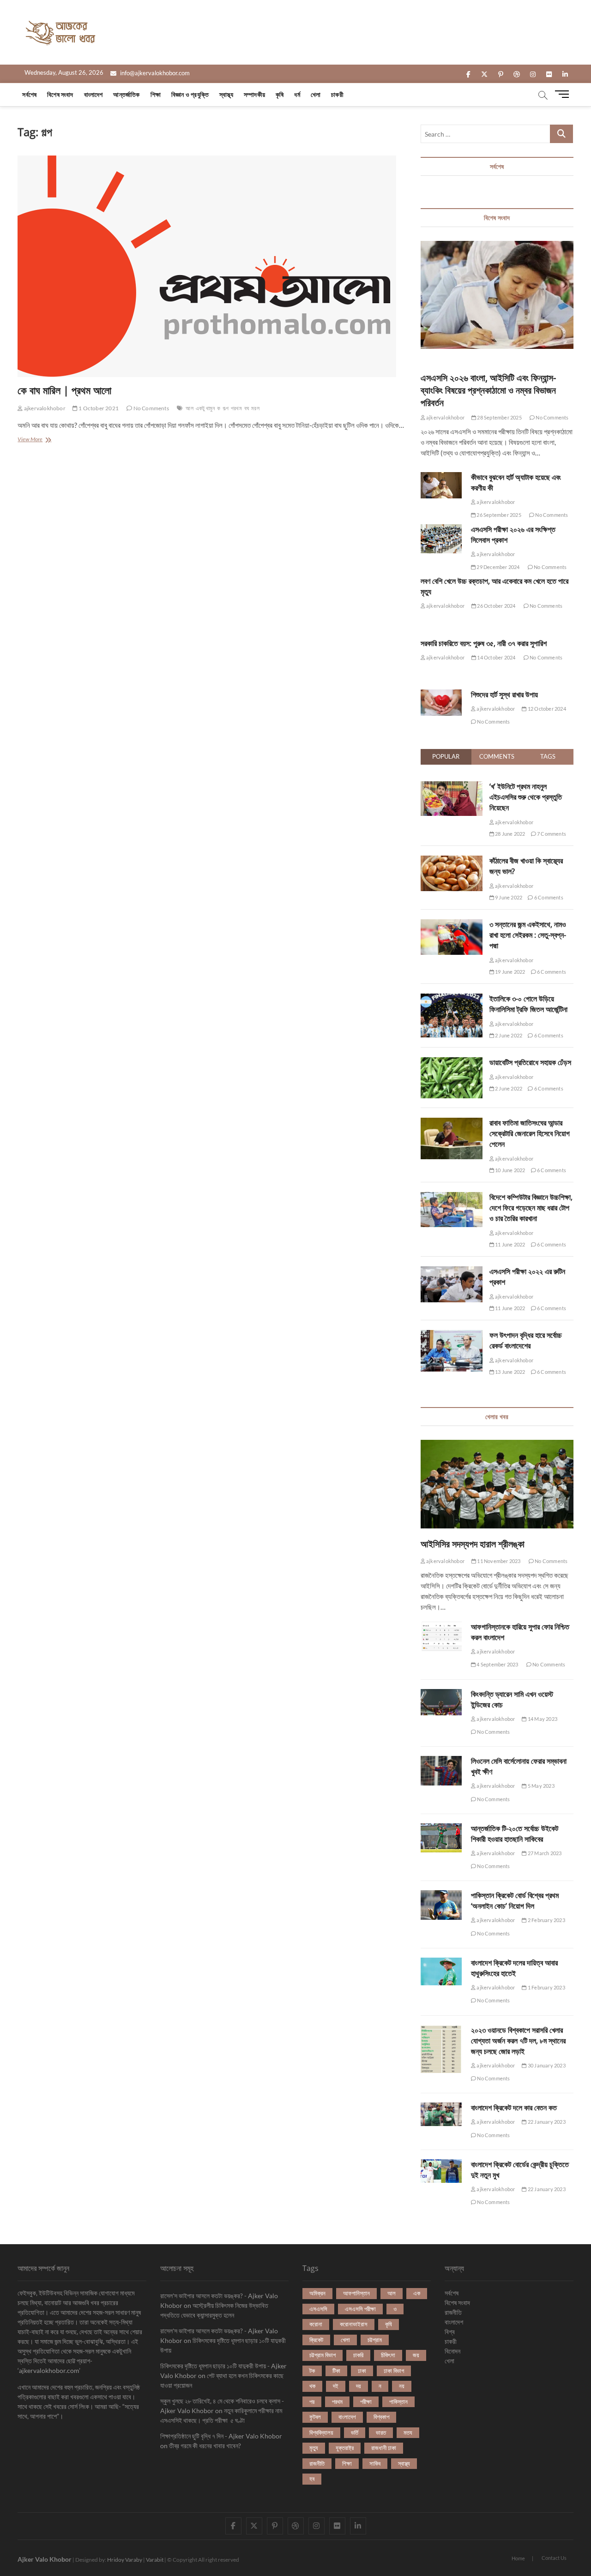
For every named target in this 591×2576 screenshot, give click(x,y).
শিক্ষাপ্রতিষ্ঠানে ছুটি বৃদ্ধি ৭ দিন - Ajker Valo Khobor (221, 2436)
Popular (446, 756)
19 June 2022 (510, 972)
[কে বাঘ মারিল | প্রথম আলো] (212, 266)
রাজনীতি (317, 2463)
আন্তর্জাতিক (126, 94)
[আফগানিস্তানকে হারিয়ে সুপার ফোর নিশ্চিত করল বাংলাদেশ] (441, 1636)
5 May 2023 (540, 1786)
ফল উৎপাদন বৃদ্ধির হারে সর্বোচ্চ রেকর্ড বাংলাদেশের (526, 1340)
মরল (255, 408)
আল (189, 408)
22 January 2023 (546, 2122)
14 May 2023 (542, 1719)
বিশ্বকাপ (381, 2417)
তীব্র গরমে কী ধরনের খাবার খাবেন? (205, 2446)
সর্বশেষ (29, 94)
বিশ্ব (450, 2332)
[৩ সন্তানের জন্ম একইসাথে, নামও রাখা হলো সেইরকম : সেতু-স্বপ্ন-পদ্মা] (452, 924)
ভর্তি (355, 2432)
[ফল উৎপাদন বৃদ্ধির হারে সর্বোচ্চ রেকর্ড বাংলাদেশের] (452, 1335)
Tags (548, 756)
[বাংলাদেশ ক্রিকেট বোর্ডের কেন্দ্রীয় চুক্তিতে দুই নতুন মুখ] (441, 2171)
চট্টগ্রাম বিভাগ (323, 2355)
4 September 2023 (497, 1664)
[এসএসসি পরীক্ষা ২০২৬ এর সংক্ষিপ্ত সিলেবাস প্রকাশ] (441, 539)
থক (312, 2386)
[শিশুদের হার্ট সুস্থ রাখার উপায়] (441, 703)
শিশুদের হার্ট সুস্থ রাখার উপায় (504, 695)
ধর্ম (297, 94)
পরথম (236, 408)
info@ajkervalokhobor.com (154, 73)
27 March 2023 (544, 1853)
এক (417, 2293)
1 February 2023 (546, 1987)
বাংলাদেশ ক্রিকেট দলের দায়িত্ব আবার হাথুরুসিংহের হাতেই (514, 1968)
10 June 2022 (510, 1170)
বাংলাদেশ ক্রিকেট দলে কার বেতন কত (514, 2108)
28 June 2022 (510, 834)
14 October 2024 (496, 657)
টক (312, 2371)
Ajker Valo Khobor (45, 2559)
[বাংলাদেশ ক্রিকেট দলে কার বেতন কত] (441, 2114)
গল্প (226, 408)
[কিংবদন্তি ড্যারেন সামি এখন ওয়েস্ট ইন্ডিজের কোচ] (441, 1702)
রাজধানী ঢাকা (384, 2448)
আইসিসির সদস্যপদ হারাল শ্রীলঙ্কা (473, 1544)
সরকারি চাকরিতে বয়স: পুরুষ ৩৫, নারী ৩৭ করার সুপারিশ (484, 643)
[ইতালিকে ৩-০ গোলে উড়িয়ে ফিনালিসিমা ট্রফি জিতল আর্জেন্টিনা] (452, 999)
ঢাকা (362, 2371)
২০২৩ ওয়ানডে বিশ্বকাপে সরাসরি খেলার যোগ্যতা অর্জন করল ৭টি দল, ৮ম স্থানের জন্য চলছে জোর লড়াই (518, 2041)
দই (336, 2386)
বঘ (247, 408)
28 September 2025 (499, 417)
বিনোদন (452, 2351)
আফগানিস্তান (356, 2293)
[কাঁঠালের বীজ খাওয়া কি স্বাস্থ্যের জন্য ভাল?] (452, 861)
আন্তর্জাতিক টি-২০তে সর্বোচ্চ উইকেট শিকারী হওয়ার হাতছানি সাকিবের (515, 1834)
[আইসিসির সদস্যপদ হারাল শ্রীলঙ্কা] (497, 1484)
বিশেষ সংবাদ (60, 94)
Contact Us (554, 2558)
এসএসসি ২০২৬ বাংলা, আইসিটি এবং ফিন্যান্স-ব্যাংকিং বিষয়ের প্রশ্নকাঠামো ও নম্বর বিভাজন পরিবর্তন (488, 390)
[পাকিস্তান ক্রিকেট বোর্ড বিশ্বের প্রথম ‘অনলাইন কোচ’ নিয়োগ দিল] (441, 1905)
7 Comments (551, 834)
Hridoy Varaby (125, 2560)
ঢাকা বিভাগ (394, 2371)
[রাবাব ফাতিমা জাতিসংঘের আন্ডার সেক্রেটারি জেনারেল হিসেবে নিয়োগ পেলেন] (452, 1123)
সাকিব (375, 2463)
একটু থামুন (205, 408)
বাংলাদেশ (93, 94)
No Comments (150, 408)
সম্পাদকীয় (254, 94)
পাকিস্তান (398, 2402)
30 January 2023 (546, 2065)
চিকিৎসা (388, 2355)
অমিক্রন (317, 2293)
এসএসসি (318, 2309)
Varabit (155, 2560)
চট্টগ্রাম (375, 2340)
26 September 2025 (498, 515)
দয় (359, 2386)
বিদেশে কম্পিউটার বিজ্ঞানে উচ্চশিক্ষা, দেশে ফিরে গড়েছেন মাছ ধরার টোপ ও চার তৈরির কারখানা (531, 1208)
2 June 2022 (508, 1035)
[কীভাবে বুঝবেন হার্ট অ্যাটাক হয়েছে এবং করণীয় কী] (441, 485)
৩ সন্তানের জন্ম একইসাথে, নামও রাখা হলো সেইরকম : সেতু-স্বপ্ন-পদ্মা (528, 935)
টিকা (336, 2371)
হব (312, 2479)
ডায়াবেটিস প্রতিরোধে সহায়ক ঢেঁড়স (530, 1062)
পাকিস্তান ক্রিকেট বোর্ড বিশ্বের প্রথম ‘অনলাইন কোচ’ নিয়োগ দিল (515, 1901)
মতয (408, 2432)
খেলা (316, 94)
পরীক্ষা (366, 2402)
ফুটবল (315, 2417)
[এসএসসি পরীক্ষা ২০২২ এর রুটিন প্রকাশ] (452, 1271)
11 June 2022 (510, 1244)
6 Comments (548, 897)
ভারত (381, 2432)
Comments (497, 756)
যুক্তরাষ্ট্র (345, 2448)
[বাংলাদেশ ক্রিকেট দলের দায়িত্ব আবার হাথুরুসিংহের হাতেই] (441, 1971)
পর (312, 2402)
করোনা (316, 2324)
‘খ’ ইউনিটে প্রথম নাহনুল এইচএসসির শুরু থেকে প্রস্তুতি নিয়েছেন (526, 797)
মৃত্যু (314, 2448)
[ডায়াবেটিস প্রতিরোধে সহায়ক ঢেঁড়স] (452, 1062)
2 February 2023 (546, 1920)
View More (35, 440)
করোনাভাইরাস (354, 2324)
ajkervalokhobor (44, 408)
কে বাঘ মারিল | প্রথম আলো (64, 390)
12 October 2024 (546, 709)
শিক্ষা (156, 94)
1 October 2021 (98, 408)
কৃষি (280, 94)
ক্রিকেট (316, 2340)
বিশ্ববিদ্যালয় (321, 2432)
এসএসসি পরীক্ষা (360, 2309)
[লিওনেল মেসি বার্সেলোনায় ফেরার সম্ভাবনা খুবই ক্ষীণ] (441, 1770)
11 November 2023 (498, 1561)
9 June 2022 (508, 897)
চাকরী (337, 94)
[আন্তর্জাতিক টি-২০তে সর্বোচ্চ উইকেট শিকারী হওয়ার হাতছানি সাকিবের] (441, 1838)
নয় (402, 2386)
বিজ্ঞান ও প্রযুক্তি (190, 94)
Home (518, 2558)
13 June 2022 (510, 1372)
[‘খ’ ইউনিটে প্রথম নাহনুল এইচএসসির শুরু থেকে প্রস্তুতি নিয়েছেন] (452, 786)
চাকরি (358, 2355)
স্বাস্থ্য (226, 94)
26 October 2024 (496, 606)
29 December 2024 (498, 567)
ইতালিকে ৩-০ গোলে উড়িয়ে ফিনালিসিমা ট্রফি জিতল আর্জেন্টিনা (528, 1004)
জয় (416, 2355)
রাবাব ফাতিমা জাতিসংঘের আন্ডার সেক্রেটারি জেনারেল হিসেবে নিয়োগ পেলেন (530, 1133)
